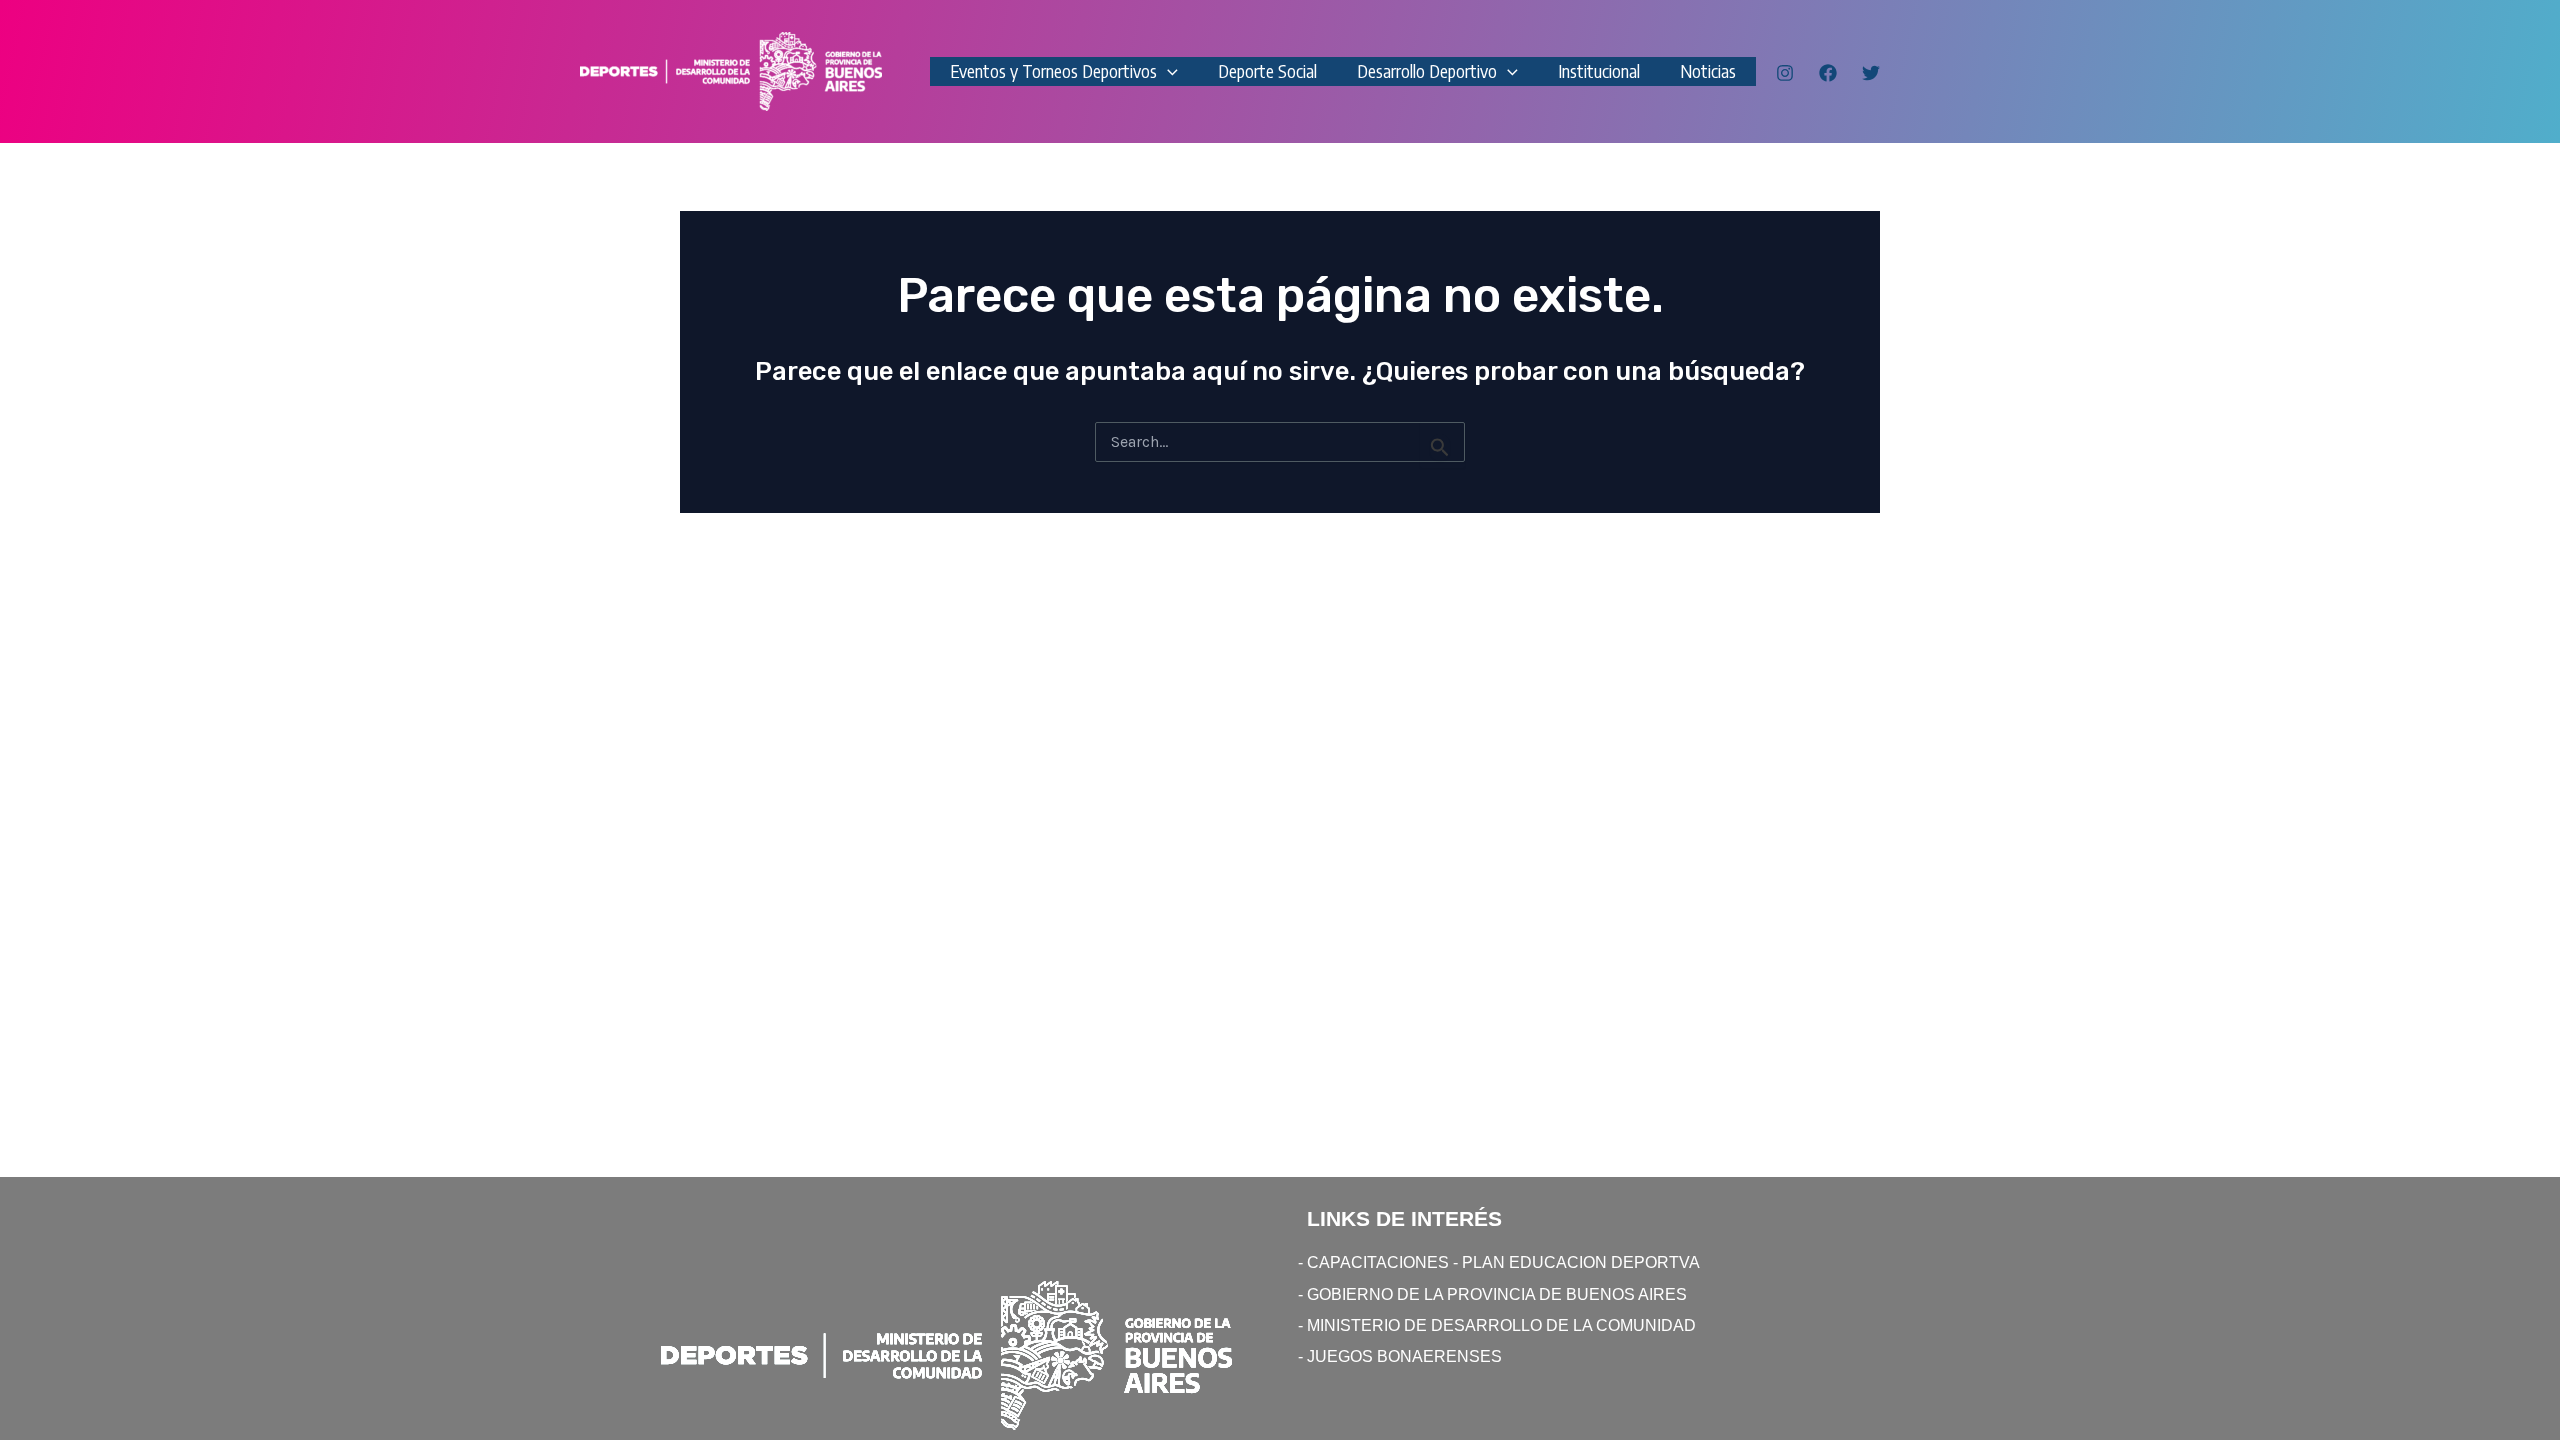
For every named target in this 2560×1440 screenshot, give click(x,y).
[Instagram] (1785, 73)
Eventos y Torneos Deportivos (1053, 70)
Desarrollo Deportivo (1427, 70)
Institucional (1599, 70)
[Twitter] (1871, 73)
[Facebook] (1828, 73)
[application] (1167, 71)
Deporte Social (1267, 70)
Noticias (1708, 70)
